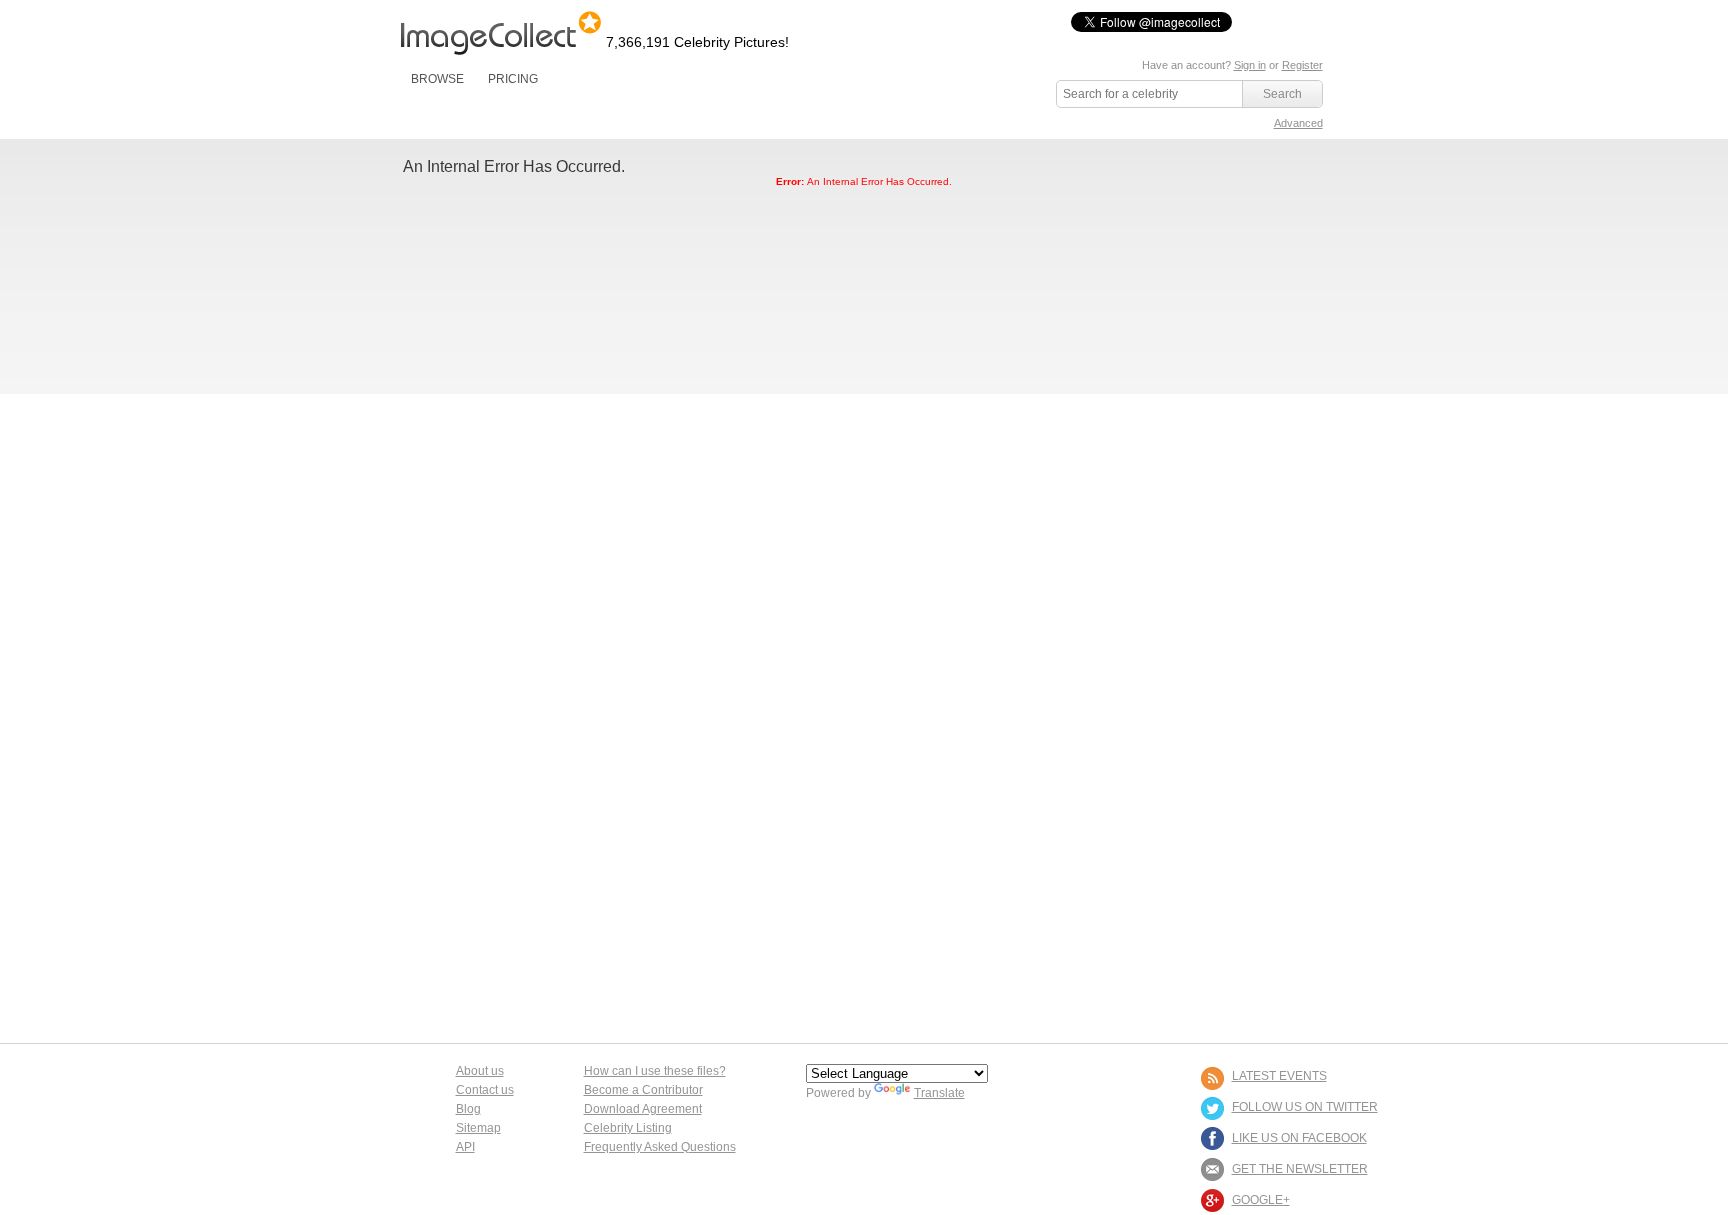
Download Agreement (643, 1109)
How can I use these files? (655, 1071)
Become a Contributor (643, 1090)
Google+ (1261, 1200)
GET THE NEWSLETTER (1300, 1169)
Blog (468, 1109)
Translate (939, 1093)
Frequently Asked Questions (660, 1147)
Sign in (1250, 65)
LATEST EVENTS (1279, 1076)
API (465, 1147)
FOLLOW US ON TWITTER (1305, 1107)
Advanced (1298, 123)
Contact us (485, 1090)
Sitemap (478, 1128)
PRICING (513, 79)
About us (480, 1071)
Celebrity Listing (628, 1128)
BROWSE (437, 79)
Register (1302, 65)
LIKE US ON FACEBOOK (1299, 1138)
